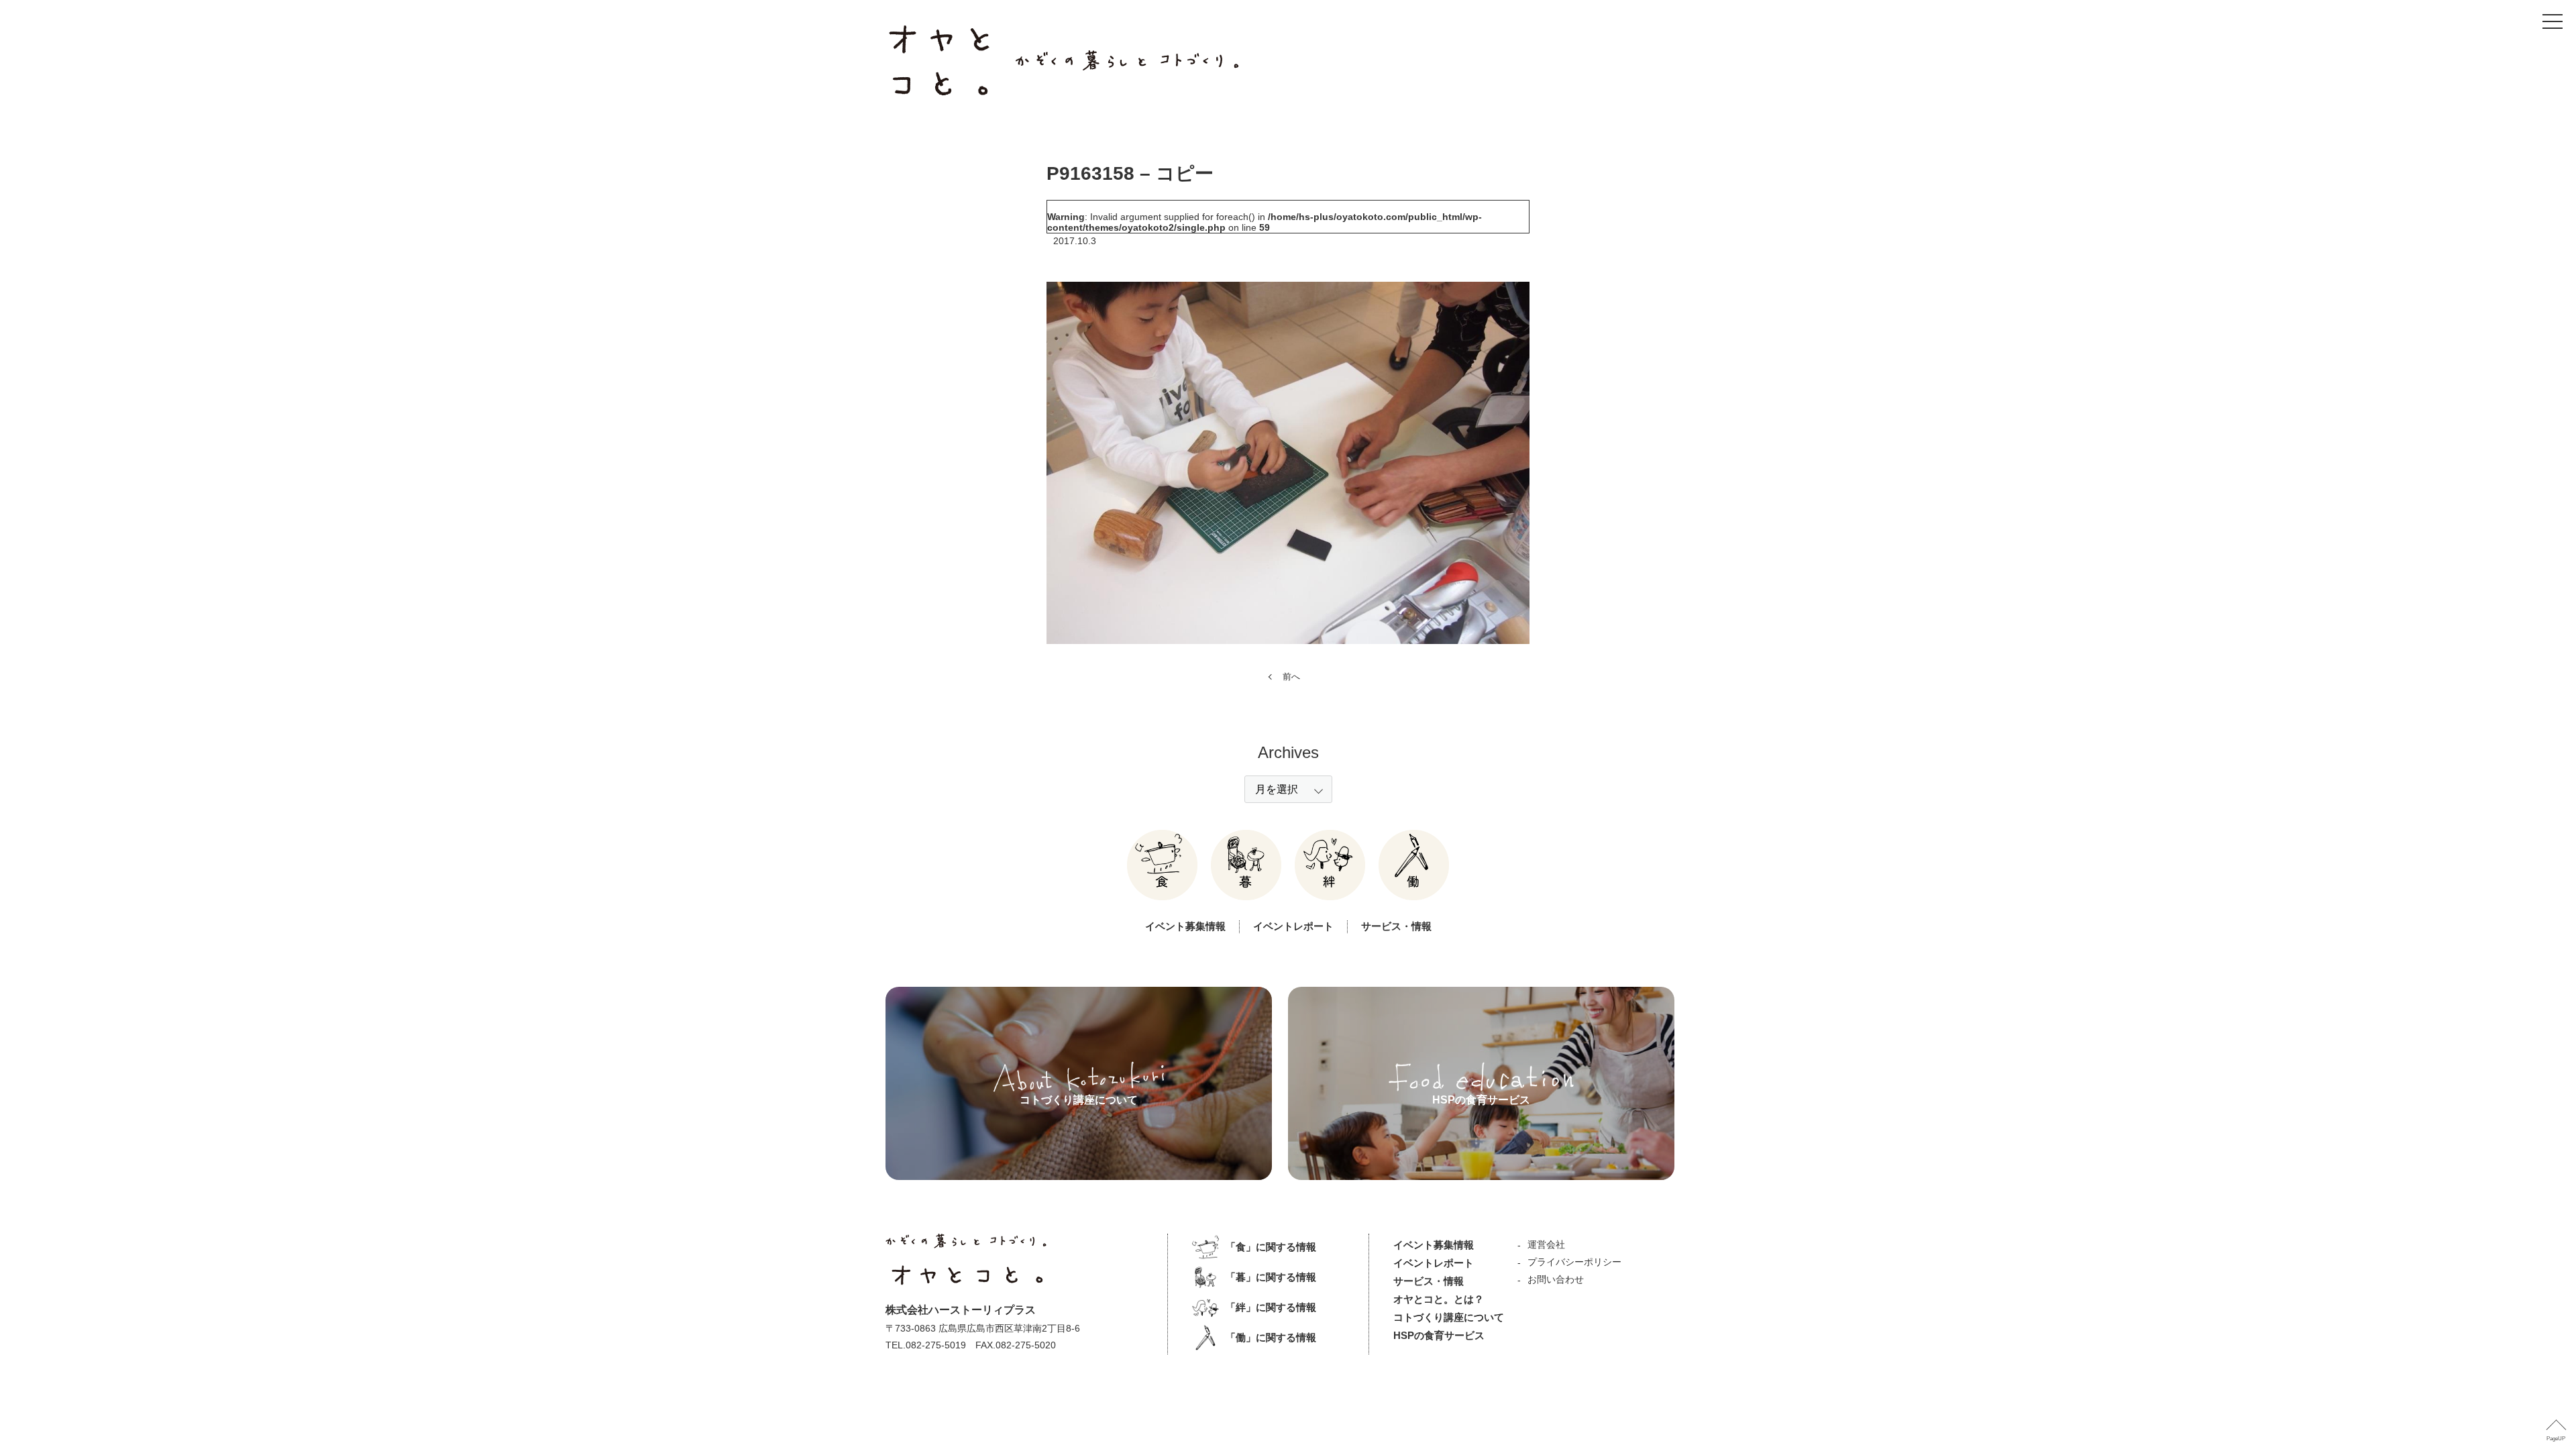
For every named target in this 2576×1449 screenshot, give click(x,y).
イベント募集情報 (1185, 926)
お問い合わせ (1556, 1279)
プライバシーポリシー (1574, 1262)
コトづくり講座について (1449, 1317)
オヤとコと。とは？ (1439, 1299)
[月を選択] (1288, 789)
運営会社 (1546, 1244)
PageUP (2556, 1439)
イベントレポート (1293, 926)
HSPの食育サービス (1439, 1335)
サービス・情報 (1396, 926)
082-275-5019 (936, 1345)
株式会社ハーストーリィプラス (961, 1310)
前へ (1291, 677)
